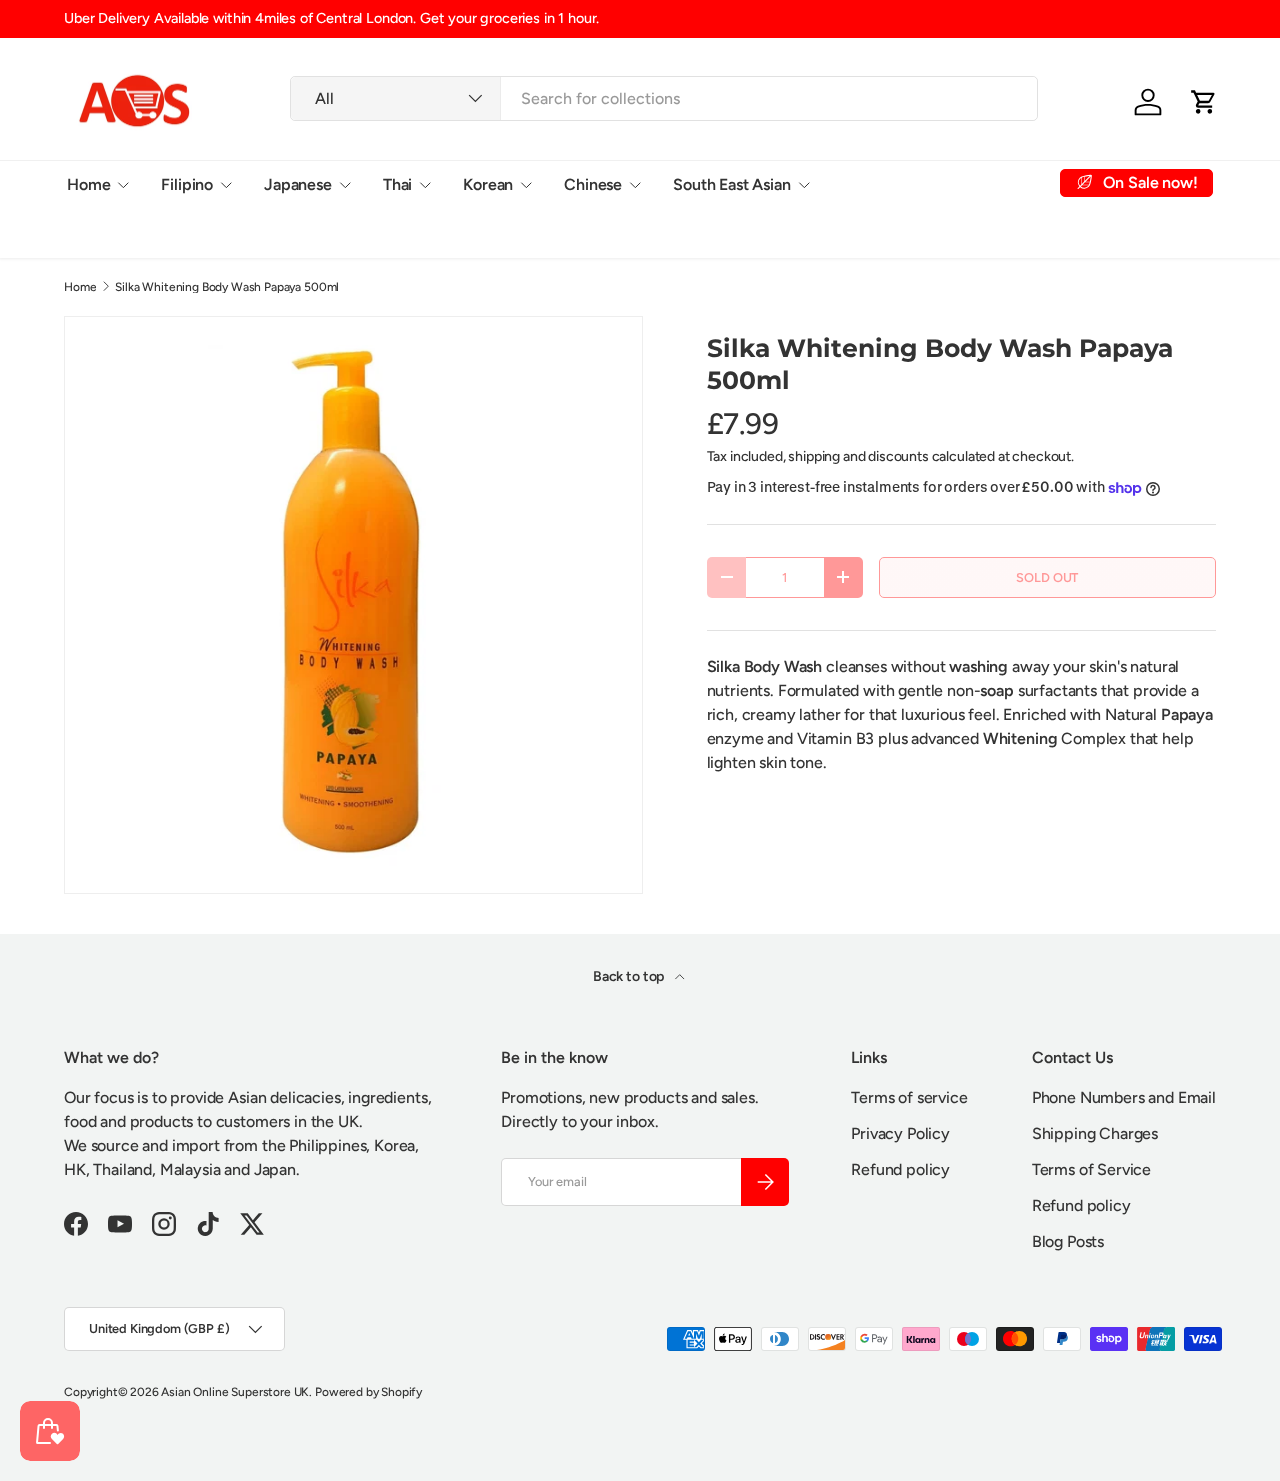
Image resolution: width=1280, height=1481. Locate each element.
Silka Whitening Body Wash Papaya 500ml (227, 287)
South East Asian (731, 183)
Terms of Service (1091, 1169)
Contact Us (106, 232)
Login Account (894, 183)
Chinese (593, 183)
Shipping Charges (1095, 1133)
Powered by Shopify (368, 1392)
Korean (488, 183)
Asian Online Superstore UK (235, 1392)
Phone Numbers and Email (1124, 1097)
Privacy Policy (900, 1133)
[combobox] (664, 98)
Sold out (1047, 577)
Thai (397, 183)
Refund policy (900, 1169)
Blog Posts (1068, 1241)
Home (88, 183)
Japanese (298, 183)
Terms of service (909, 1097)
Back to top (630, 976)
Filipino (187, 183)
